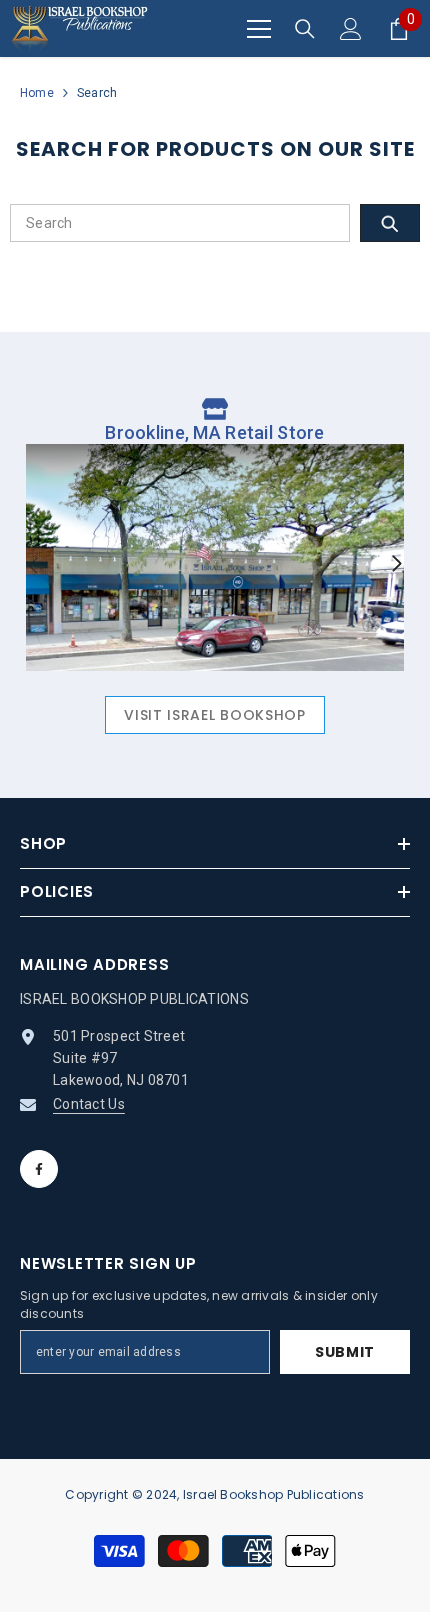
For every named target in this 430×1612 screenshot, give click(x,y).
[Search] (305, 29)
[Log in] (351, 29)
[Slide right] (396, 565)
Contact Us (89, 1104)
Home (37, 93)
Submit (345, 1352)
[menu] (259, 29)
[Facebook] (39, 1169)
